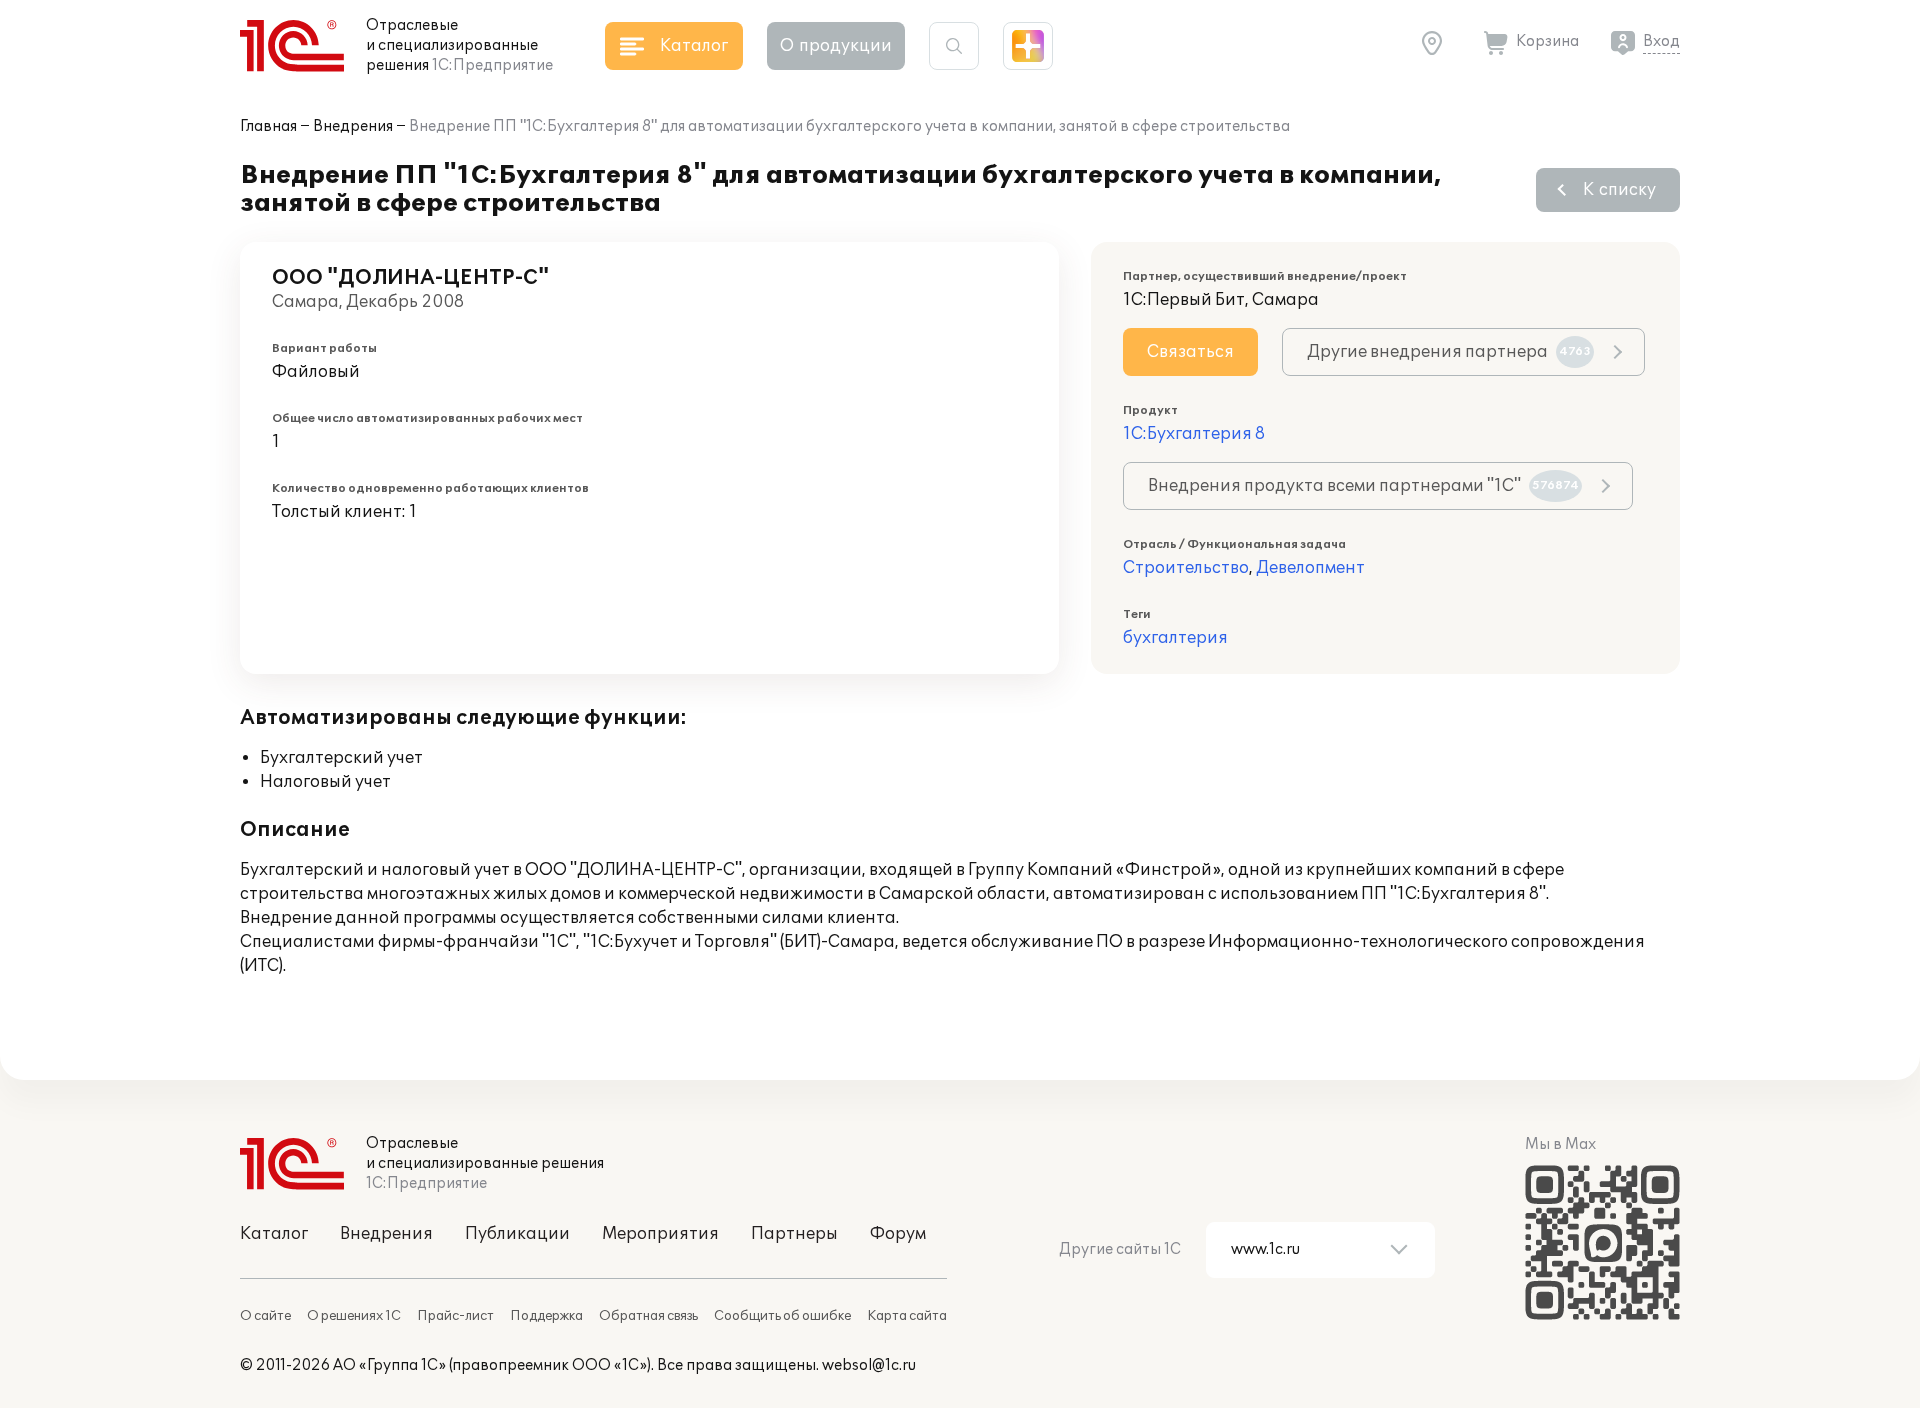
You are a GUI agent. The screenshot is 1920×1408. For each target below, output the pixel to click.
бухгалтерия (1175, 638)
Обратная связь (648, 1316)
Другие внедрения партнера (1449, 352)
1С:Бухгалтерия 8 (1194, 434)
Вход (1661, 41)
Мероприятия (660, 1234)
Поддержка (546, 1316)
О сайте (265, 1316)
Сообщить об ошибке (782, 1316)
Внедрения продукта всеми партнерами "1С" (1363, 486)
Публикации (517, 1234)
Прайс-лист (455, 1316)
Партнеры (794, 1234)
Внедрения (353, 126)
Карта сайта (907, 1316)
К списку (1619, 190)
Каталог (274, 1234)
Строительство (1186, 568)
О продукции (836, 46)
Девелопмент (1310, 568)
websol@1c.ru (869, 1365)
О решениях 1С (354, 1316)
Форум (898, 1234)
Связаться (1190, 352)
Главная (268, 126)
